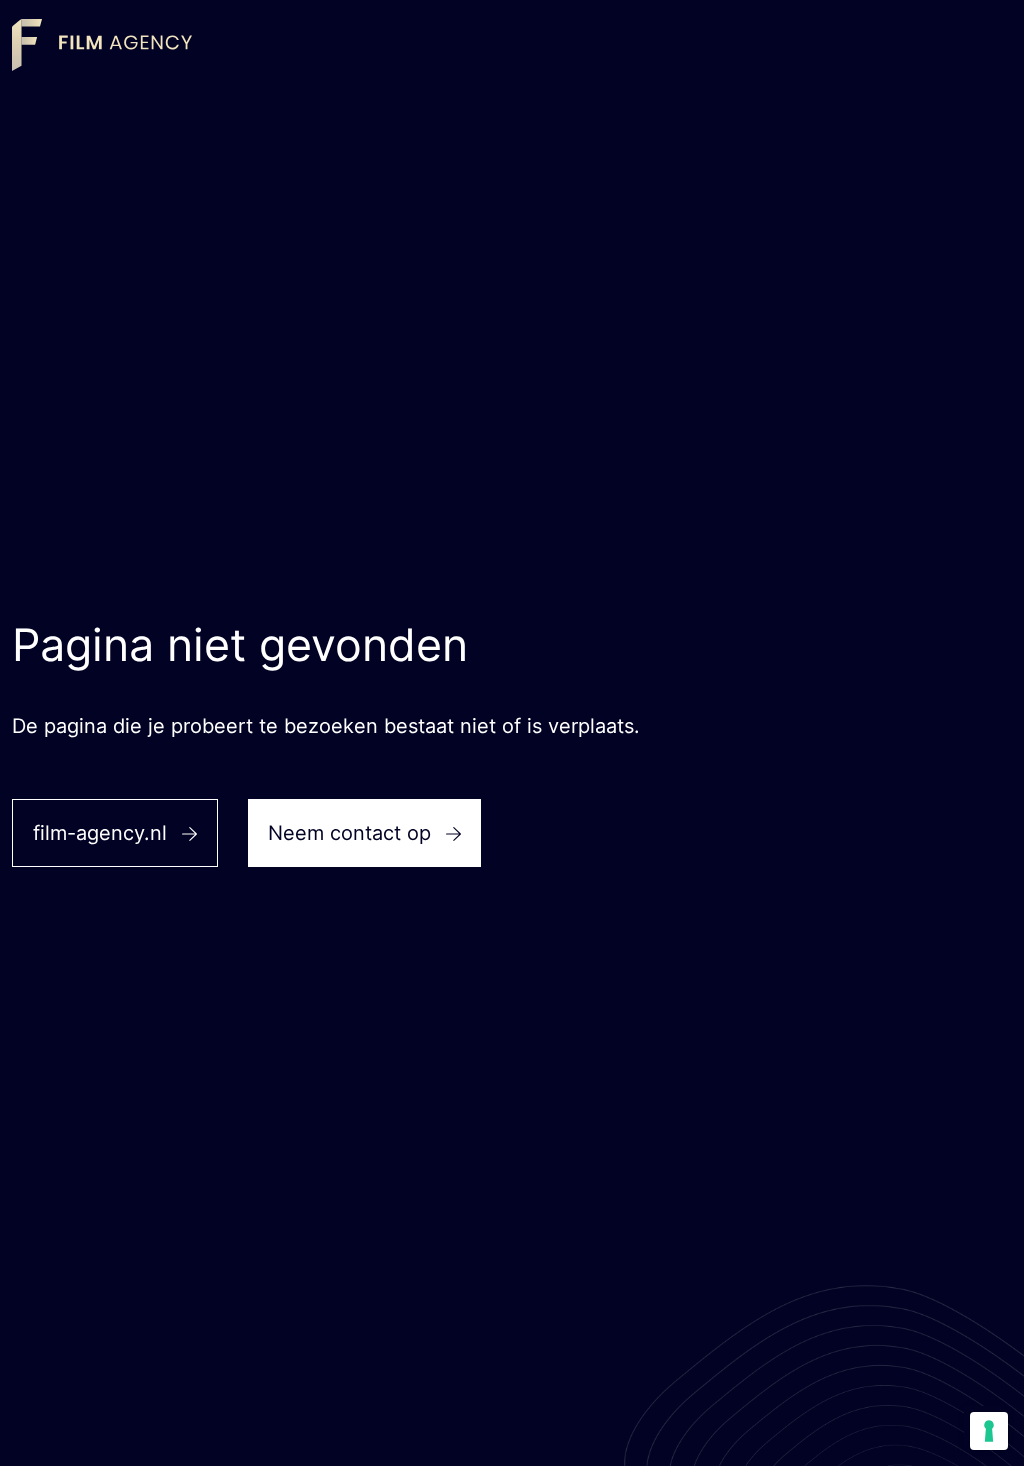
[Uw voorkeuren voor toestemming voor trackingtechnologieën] (989, 1431)
